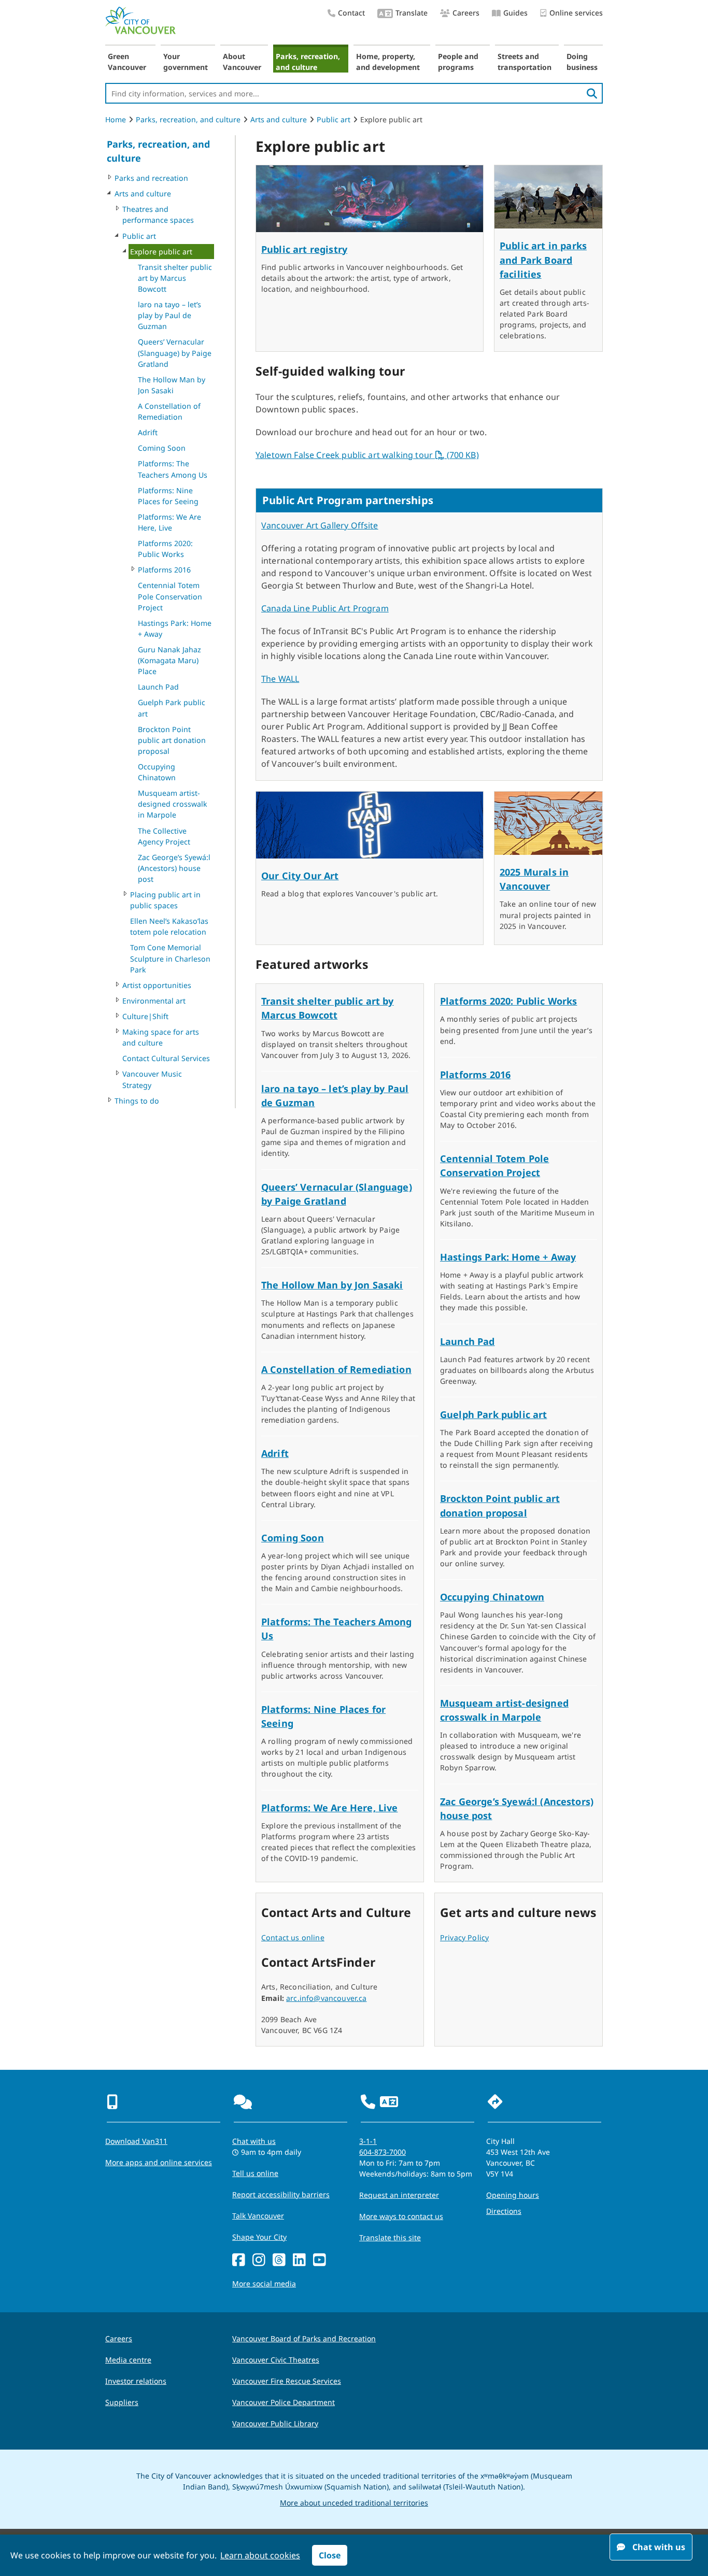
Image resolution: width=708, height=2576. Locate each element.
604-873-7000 (383, 2152)
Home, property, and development (388, 62)
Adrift (148, 432)
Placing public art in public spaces (165, 900)
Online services (576, 13)
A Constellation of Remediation (169, 411)
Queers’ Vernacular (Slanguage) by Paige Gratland (175, 353)
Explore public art (161, 252)
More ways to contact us (401, 2216)
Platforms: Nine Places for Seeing (168, 496)
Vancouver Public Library (275, 2423)
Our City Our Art (300, 876)
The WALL (280, 679)
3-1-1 (368, 2141)
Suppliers (122, 2402)
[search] (592, 93)
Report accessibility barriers (281, 2194)
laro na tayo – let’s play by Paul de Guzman (169, 315)
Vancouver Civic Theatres (276, 2360)
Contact (351, 13)
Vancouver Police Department (284, 2402)
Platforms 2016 (164, 570)
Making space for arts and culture (161, 1037)
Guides (515, 13)
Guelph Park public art (172, 708)
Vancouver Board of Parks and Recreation (304, 2338)
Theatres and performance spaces (158, 214)
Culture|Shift (145, 1016)
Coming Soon (162, 448)
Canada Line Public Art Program (325, 608)
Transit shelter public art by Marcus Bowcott (175, 278)
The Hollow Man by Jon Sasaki (172, 385)
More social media (264, 2284)
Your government (186, 62)
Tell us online (255, 2173)
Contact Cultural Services (166, 1058)
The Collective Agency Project (164, 836)
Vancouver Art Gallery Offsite (320, 525)
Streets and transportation (525, 62)
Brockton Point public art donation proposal (172, 740)
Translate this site (390, 2237)
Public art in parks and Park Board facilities (543, 260)
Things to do (137, 1101)
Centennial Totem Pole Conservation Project (170, 596)
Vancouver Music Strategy (152, 1079)
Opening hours (513, 2195)
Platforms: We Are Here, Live (169, 522)
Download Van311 (136, 2141)
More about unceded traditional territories (354, 2503)
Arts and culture (279, 119)
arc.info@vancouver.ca (326, 1998)
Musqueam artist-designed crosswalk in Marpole (173, 804)
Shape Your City (259, 2237)
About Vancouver (242, 62)
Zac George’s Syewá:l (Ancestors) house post (174, 868)
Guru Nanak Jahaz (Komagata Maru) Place (169, 660)
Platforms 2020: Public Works (165, 549)
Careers (466, 13)
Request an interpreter (399, 2195)
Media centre (128, 2360)
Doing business (582, 62)
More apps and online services (159, 2162)
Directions (504, 2211)
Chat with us (254, 2141)
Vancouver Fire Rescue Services (287, 2381)
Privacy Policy (464, 1937)
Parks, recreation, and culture (308, 62)
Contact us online (293, 1937)
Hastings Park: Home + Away (175, 628)
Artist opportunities (157, 985)
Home (116, 119)
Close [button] (330, 2555)
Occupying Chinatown (157, 772)
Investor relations (136, 2381)
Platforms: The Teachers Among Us (173, 469)
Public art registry (304, 249)
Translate (412, 13)
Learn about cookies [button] (260, 2555)
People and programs (458, 62)
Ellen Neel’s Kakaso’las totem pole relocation (169, 926)
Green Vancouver (127, 62)
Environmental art (154, 1001)
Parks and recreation (151, 178)
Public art (334, 119)
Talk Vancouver (258, 2216)
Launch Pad (158, 687)
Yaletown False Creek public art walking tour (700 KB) (367, 455)
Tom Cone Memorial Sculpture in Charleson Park (170, 958)
